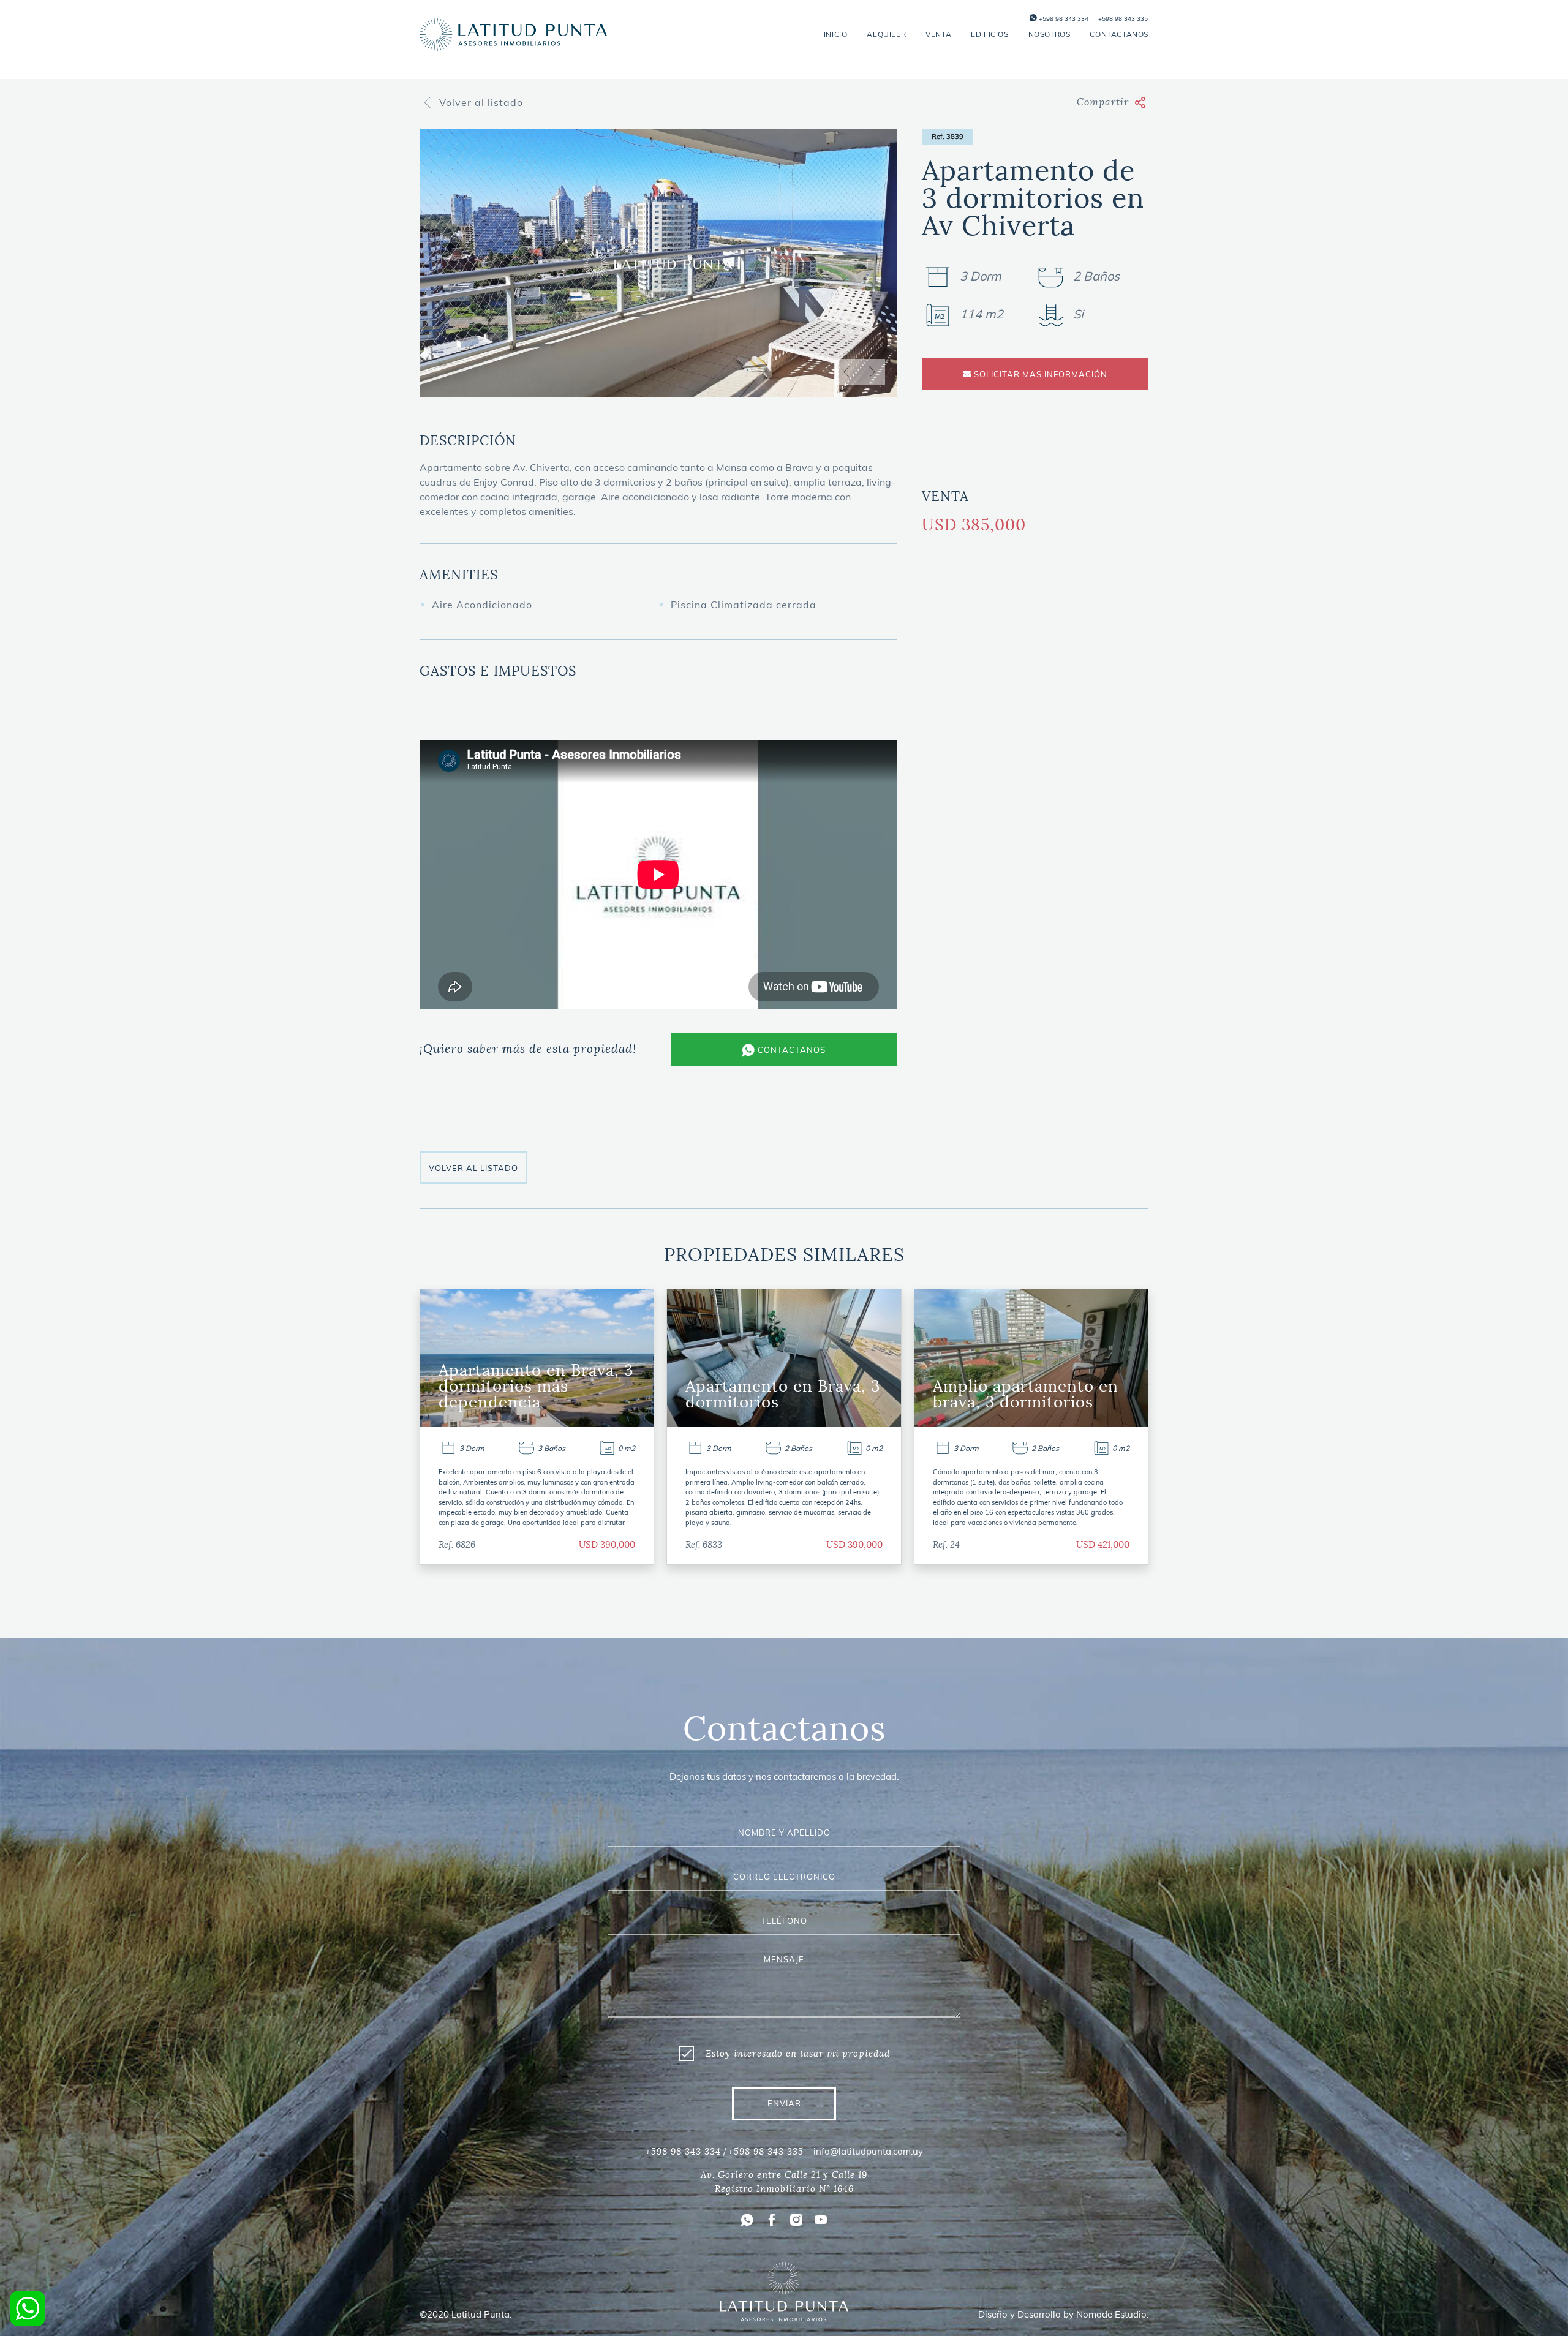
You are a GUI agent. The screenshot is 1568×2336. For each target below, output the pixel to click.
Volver (481, 102)
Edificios (989, 34)
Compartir (1103, 102)
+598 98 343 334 (1063, 19)
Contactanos (1119, 34)
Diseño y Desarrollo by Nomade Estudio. (1063, 2314)
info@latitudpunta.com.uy (868, 2151)
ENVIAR (784, 2103)
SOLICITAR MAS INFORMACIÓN (1039, 374)
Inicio (836, 34)
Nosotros (1050, 34)
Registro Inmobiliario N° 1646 (784, 2189)
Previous (846, 372)
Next (872, 372)
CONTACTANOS (790, 1050)
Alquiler (886, 34)
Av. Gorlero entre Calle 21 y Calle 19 (784, 2175)
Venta (938, 34)
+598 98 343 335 (1123, 19)
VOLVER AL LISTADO (473, 1168)
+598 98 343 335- (768, 2152)
